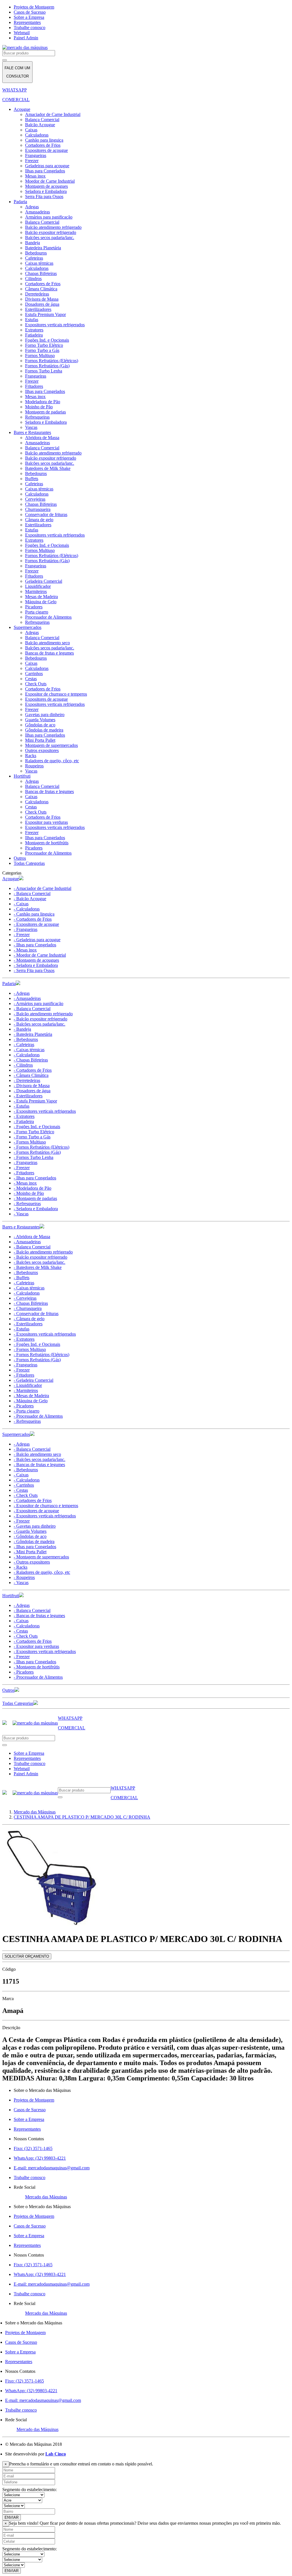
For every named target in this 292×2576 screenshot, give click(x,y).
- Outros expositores (32, 1562)
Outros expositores (42, 750)
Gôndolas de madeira (44, 730)
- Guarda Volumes (30, 1531)
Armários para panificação (49, 217)
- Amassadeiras (27, 998)
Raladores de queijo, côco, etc (52, 761)
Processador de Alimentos (48, 617)
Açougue (22, 109)
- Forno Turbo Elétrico (34, 1132)
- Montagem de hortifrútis (37, 1667)
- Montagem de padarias (35, 1198)
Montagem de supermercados (51, 745)
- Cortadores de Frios (33, 919)
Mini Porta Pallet (40, 740)
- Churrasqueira (28, 1308)
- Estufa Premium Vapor (35, 1101)
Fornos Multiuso (40, 355)
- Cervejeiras (25, 1298)
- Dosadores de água (32, 1091)
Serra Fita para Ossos (44, 196)
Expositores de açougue (46, 150)
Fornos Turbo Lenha (44, 371)
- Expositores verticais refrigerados (45, 1111)
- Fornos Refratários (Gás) (37, 1152)
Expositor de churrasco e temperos (56, 694)
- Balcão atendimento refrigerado (43, 1014)
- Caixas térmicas (29, 1050)
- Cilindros (23, 1065)
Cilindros (33, 279)
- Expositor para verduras (36, 1646)
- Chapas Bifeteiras (31, 1060)
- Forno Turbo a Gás (32, 1137)
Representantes (27, 22)
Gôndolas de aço (40, 725)
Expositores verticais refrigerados (55, 325)
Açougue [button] (11, 879)
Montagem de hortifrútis (47, 843)
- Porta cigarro (27, 1411)
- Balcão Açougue (30, 899)
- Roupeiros (24, 1577)
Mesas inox (35, 176)
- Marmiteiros (26, 1390)
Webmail (22, 33)
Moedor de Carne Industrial (50, 181)
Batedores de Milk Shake (48, 468)
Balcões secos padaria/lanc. (50, 238)
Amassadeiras (37, 212)
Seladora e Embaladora (46, 191)
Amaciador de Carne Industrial (53, 114)
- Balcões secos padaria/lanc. (39, 1024)
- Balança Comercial (32, 893)
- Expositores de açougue (36, 924)
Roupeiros (34, 766)
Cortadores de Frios (43, 145)
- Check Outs (26, 1495)
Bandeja (33, 243)
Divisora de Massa (42, 299)
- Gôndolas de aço (30, 1536)
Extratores (34, 330)
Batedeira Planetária (43, 248)
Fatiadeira (34, 335)
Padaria (20, 202)
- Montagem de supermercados (41, 1557)
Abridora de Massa (42, 438)
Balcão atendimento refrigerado (53, 227)
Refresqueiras (37, 417)
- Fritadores (24, 1173)
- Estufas (22, 1106)
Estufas (32, 320)
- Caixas (21, 904)
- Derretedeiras (27, 1080)
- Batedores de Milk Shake (38, 1267)
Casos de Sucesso (30, 12)
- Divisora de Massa (32, 1086)
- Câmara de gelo (29, 1319)
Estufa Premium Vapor (45, 314)
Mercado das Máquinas (46, 2197)
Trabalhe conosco (30, 27)
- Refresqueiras (27, 1204)
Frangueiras (36, 155)
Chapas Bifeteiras (41, 273)
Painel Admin (26, 38)
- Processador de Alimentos (38, 1416)
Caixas (31, 130)
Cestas (31, 679)
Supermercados (28, 627)
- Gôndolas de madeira (34, 1541)
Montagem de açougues (46, 186)
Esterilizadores (38, 309)
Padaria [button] (9, 984)
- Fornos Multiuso (30, 1142)
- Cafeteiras (24, 1045)
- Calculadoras (27, 909)
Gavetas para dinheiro (45, 715)
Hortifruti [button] (11, 1596)
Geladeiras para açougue (47, 166)
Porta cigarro (37, 612)
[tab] (146, 879)
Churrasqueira (38, 509)
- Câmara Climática (31, 1075)
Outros (20, 858)
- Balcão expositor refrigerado (40, 1019)
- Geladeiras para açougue (37, 940)
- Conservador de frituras (36, 1314)
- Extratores (24, 1116)
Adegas (32, 207)
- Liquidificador (28, 1385)
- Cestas (21, 1490)
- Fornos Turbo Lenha (34, 1157)
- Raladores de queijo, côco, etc (42, 1572)
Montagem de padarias (45, 412)
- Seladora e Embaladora (36, 965)
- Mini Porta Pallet (30, 1552)
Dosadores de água (42, 304)
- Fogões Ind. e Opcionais (37, 1127)
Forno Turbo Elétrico (44, 345)
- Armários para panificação (38, 1003)
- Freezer (22, 935)
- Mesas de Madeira (31, 1396)
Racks (31, 756)
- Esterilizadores (28, 1096)
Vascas (31, 427)
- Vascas (21, 1214)
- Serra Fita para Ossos (34, 970)
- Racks (21, 1567)
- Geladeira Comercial (34, 1380)
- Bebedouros (26, 1039)
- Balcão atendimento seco (37, 1454)
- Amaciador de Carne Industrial (42, 888)
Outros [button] (8, 1690)
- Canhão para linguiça (34, 914)
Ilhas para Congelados (45, 171)
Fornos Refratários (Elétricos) (52, 361)
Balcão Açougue (40, 125)
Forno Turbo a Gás (42, 350)
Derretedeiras (37, 294)
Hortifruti (22, 776)
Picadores (34, 607)
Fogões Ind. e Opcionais (47, 340)
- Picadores (24, 1406)
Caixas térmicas (39, 263)
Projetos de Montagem (34, 7)
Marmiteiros (36, 591)
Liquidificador (38, 586)
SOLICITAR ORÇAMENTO (27, 1956)
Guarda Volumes (40, 720)
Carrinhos (34, 673)
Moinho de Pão (39, 407)
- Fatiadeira (24, 1121)
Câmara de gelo (39, 520)
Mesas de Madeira (41, 597)
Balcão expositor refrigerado (51, 232)
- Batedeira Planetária (33, 1034)
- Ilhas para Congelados (35, 945)
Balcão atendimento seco (47, 643)
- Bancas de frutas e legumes (39, 1465)
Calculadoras (37, 135)
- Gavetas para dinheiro (35, 1526)
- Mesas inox (25, 950)
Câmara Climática (41, 289)
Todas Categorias (29, 863)
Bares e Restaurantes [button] (21, 1227)
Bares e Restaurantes (32, 432)
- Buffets (22, 1278)
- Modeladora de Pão (33, 1188)
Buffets (32, 479)
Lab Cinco (56, 2454)
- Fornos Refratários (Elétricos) (41, 1147)
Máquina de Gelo (41, 602)
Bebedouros (36, 253)
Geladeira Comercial (44, 581)
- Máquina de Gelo (31, 1401)
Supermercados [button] (16, 1434)
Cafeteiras (34, 258)
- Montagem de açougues (36, 960)
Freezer (32, 161)
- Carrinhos (24, 1485)
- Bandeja (22, 1029)
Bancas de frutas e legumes (49, 653)
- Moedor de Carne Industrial (40, 955)
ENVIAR (12, 2517)
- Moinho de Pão (29, 1193)
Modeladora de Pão (43, 402)
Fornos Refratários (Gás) (47, 366)
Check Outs (36, 684)
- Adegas (22, 993)
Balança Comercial (42, 120)
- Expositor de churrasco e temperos (46, 1506)
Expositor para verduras (46, 822)
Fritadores (34, 386)
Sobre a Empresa (29, 17)
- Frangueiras (26, 929)
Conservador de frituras (46, 514)
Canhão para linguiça (44, 140)
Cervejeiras (35, 499)
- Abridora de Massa (32, 1237)
